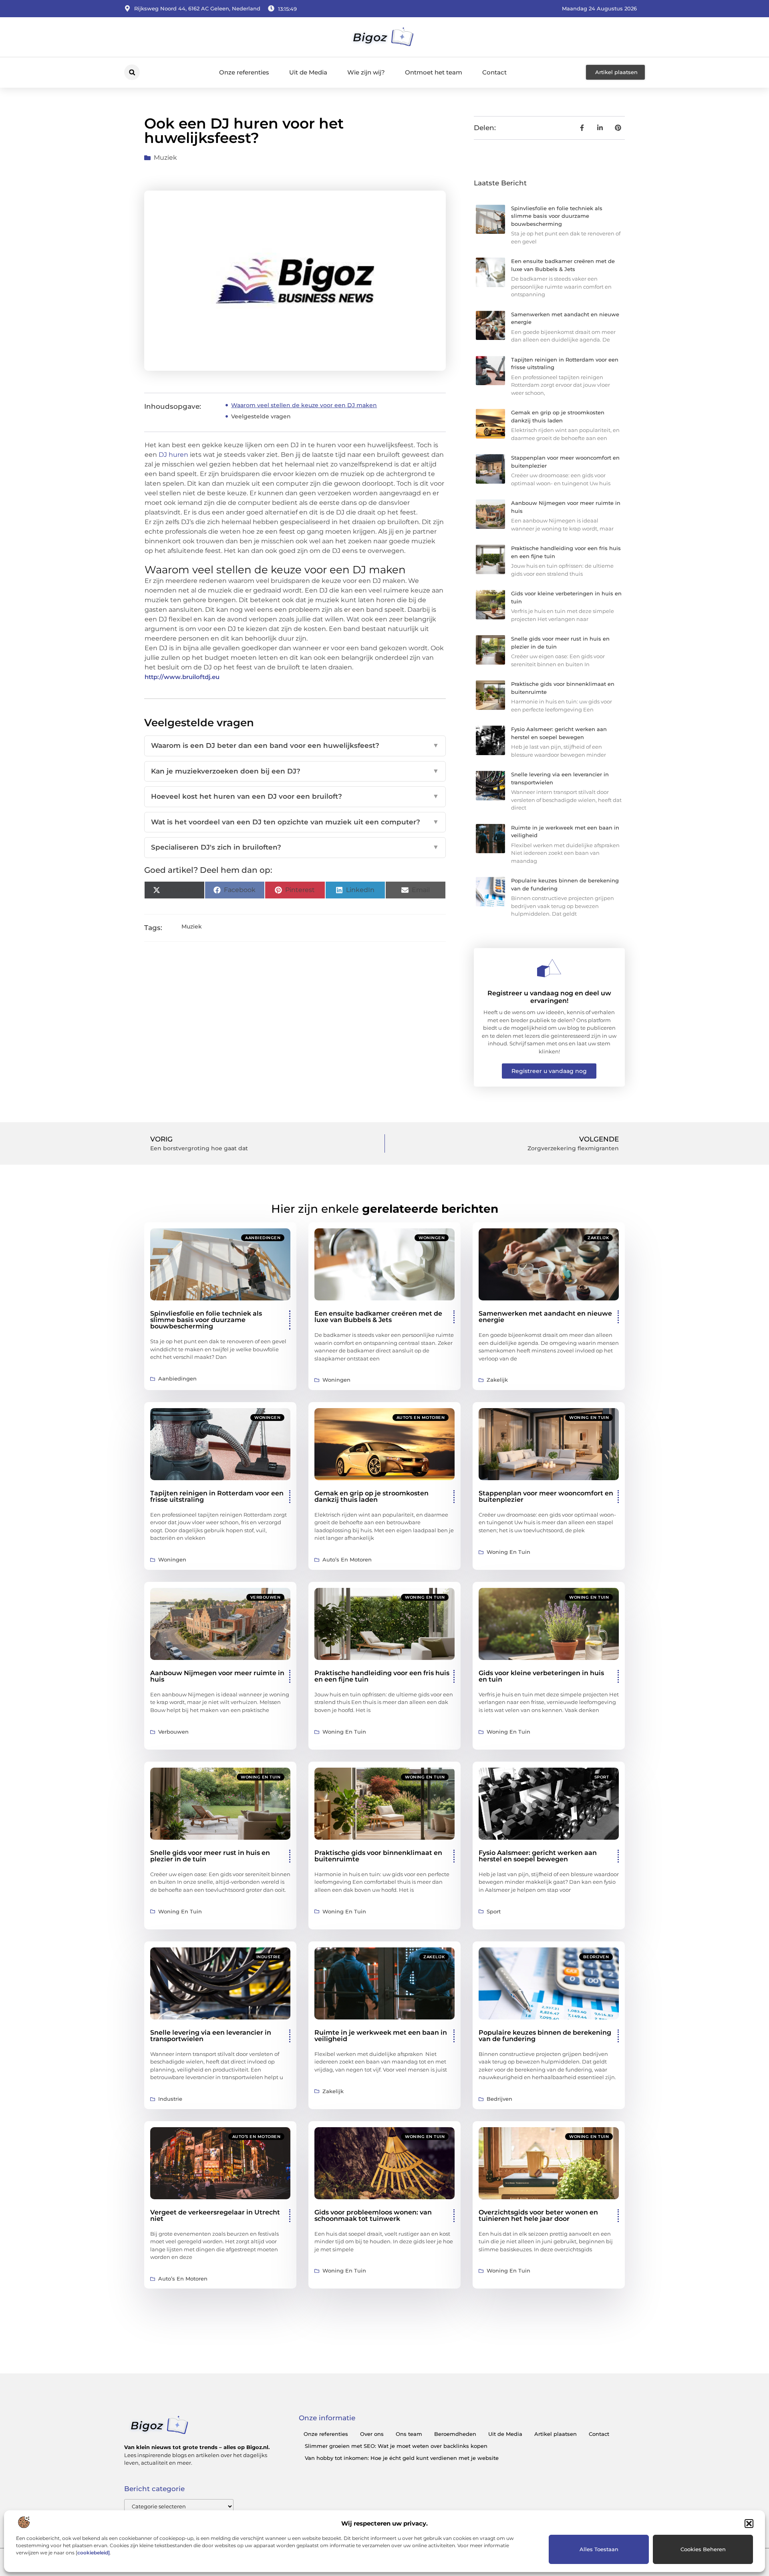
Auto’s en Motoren (421, 1418)
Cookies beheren (703, 2549)
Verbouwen (266, 1597)
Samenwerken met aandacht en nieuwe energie (545, 1317)
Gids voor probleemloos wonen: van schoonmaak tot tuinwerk (373, 2215)
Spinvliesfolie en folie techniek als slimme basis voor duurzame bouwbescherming (557, 216)
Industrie (269, 1957)
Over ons (372, 2434)
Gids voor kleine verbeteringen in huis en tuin (541, 1676)
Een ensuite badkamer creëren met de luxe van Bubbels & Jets (378, 1317)
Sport (602, 1777)
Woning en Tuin (589, 1418)
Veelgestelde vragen (261, 416)
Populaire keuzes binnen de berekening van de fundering (545, 2036)
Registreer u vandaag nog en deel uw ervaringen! (549, 997)
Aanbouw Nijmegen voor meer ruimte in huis (217, 1676)
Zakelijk (598, 1238)
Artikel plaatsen (556, 2434)
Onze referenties (244, 72)
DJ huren (173, 455)
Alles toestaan (599, 2549)
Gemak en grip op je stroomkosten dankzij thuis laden (371, 1496)
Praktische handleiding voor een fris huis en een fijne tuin (382, 1676)
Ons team (409, 2434)
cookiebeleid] (94, 2553)
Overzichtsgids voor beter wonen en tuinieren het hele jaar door (538, 2215)
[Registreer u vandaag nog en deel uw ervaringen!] (549, 968)
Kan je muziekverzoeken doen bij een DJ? (295, 771)
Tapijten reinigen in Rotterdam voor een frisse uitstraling (217, 1496)
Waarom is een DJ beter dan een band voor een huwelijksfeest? (295, 745)
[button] (749, 2524)
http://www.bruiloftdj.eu (182, 677)
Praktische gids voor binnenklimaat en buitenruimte (378, 1856)
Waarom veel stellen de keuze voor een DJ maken (304, 405)
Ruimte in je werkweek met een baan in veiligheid (381, 2036)
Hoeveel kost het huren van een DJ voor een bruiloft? (295, 796)
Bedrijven (596, 1957)
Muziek (165, 158)
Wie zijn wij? (366, 72)
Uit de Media (308, 72)
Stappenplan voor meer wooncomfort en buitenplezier (546, 1496)
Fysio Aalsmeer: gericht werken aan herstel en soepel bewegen (538, 1856)
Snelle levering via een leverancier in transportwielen (211, 2036)
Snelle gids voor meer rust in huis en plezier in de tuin (210, 1856)
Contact (494, 72)
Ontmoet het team (434, 72)
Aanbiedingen (263, 1238)
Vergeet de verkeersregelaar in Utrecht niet (215, 2215)
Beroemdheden (455, 2434)
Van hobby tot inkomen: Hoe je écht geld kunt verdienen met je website (402, 2458)
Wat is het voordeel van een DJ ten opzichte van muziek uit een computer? (295, 822)
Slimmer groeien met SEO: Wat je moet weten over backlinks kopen (396, 2446)
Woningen (432, 1238)
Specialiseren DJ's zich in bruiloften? (295, 847)
